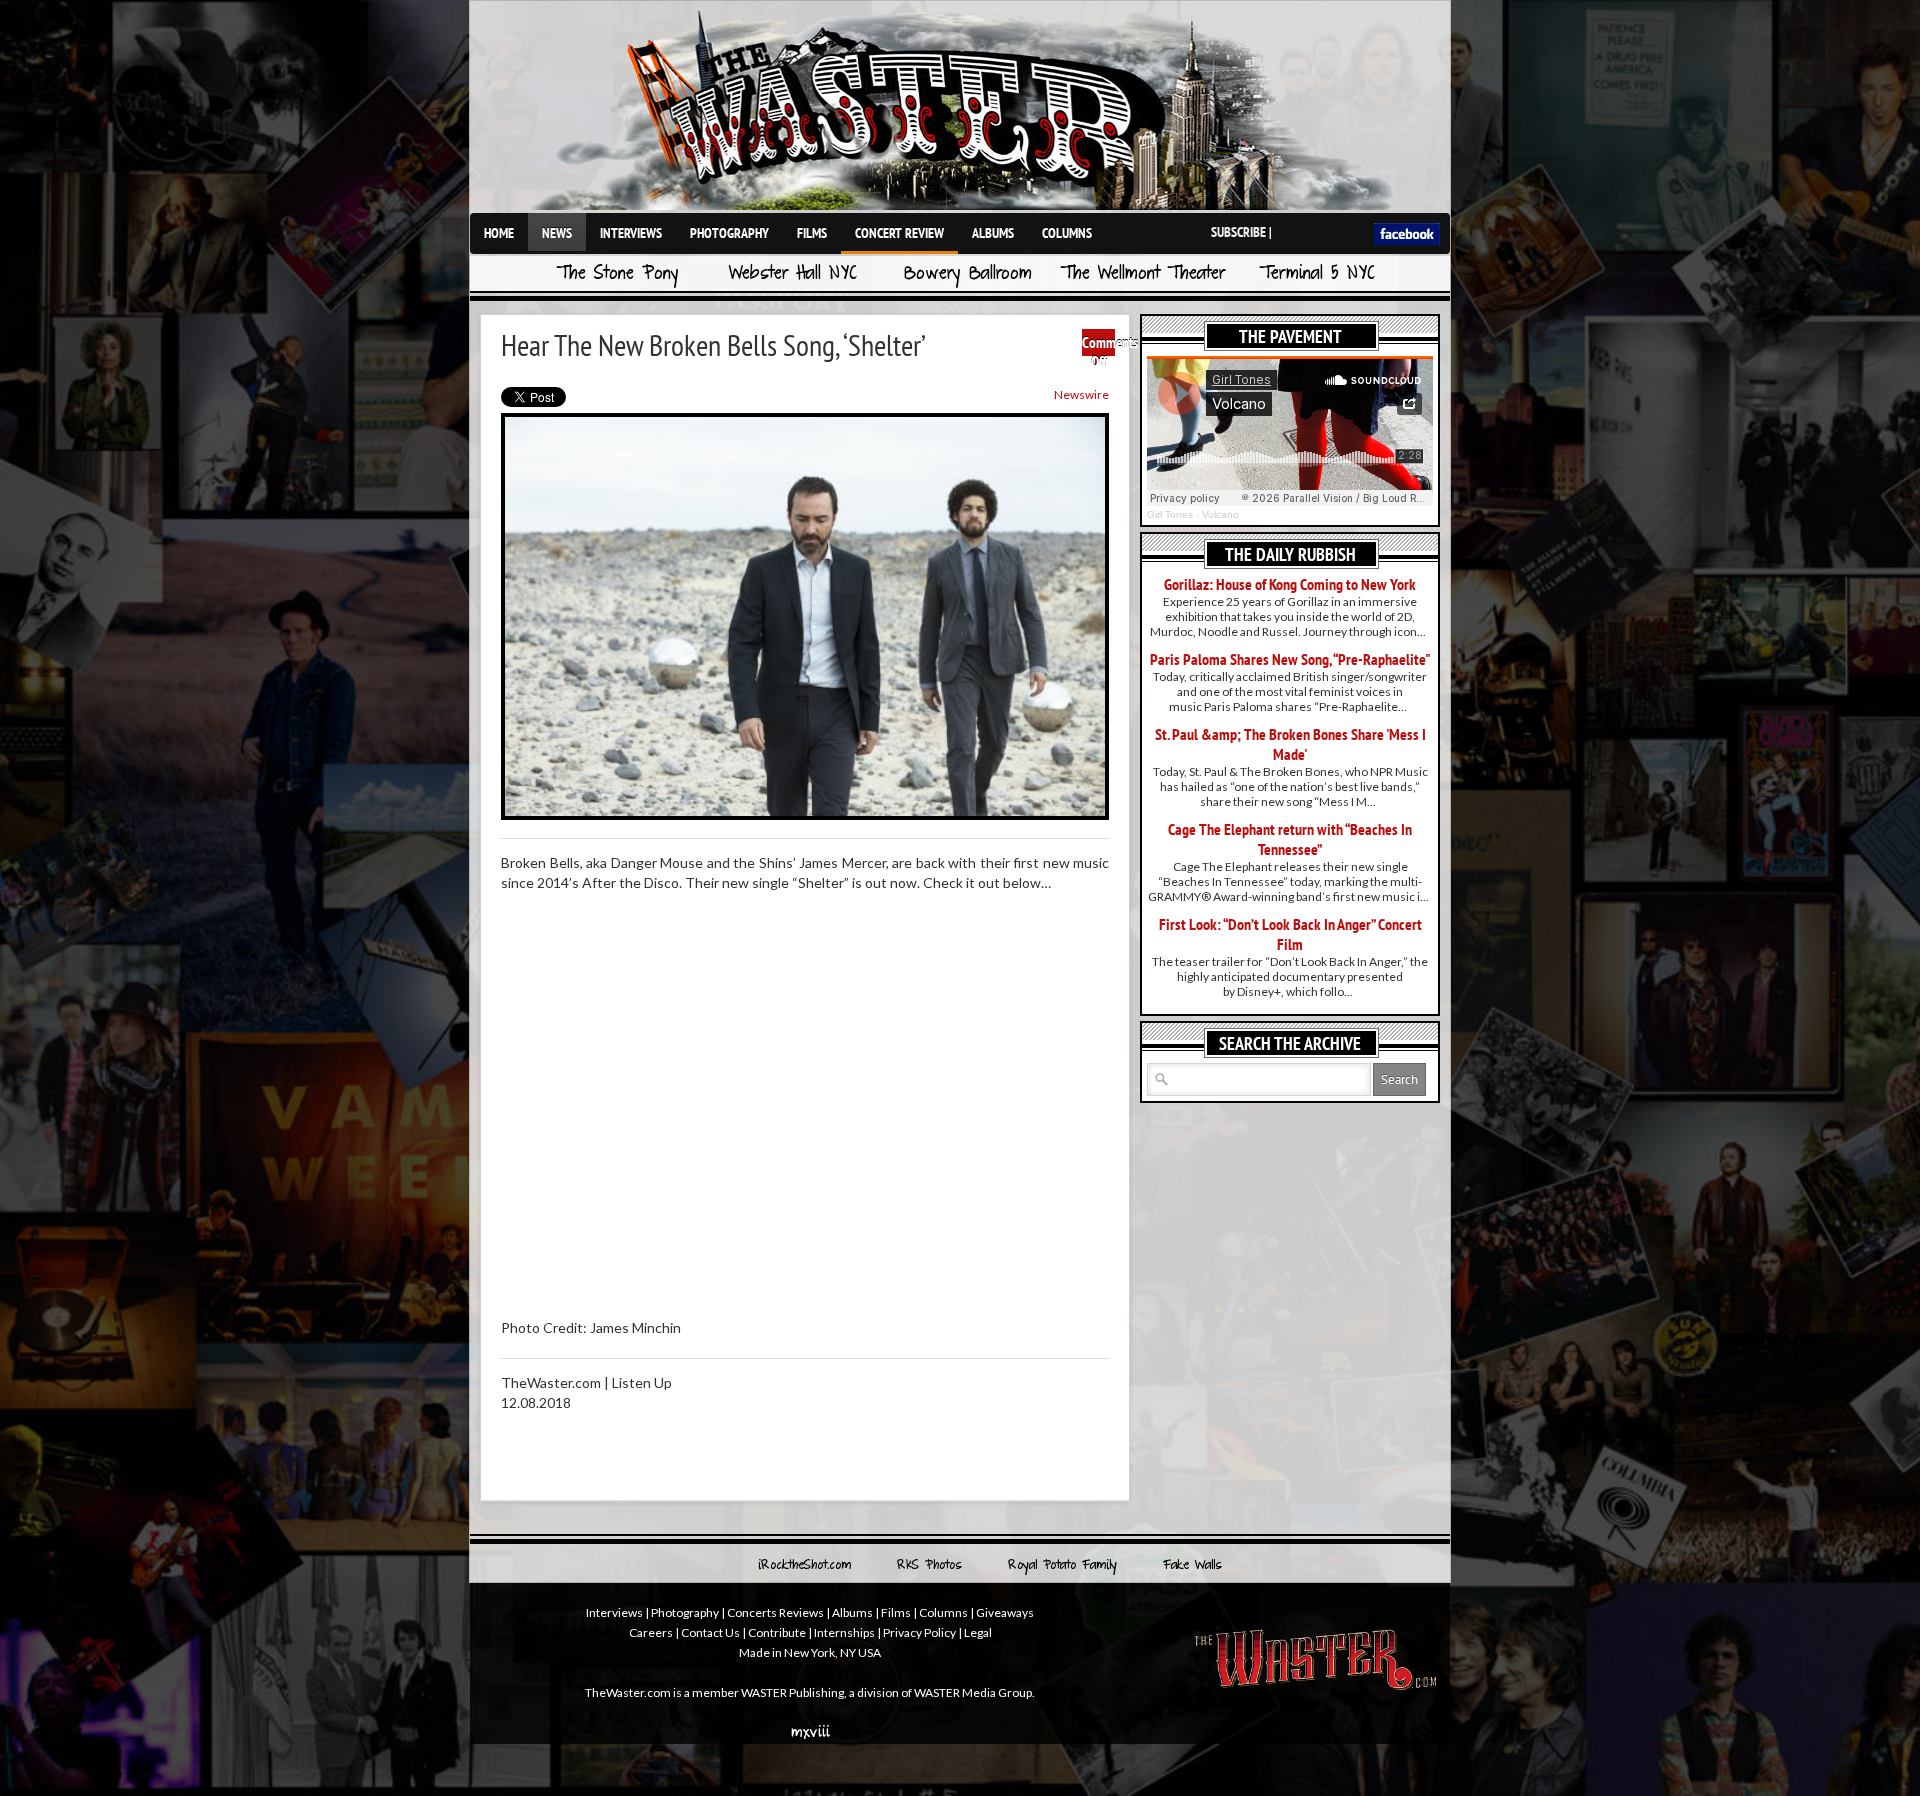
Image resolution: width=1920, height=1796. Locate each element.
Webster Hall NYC (793, 274)
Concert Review (899, 233)
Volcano (1220, 514)
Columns (1067, 233)
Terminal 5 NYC (1317, 274)
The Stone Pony (618, 274)
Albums (993, 233)
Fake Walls (1192, 1566)
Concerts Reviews (775, 1612)
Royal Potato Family (1062, 1566)
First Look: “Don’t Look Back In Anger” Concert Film (1290, 934)
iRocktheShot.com (804, 1566)
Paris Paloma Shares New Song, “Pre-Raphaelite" (1290, 659)
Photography (729, 233)
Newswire (1081, 394)
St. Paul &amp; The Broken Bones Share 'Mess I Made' (1290, 744)
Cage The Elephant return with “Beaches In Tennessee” (1290, 839)
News (557, 233)
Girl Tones (1170, 514)
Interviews (631, 233)
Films (812, 233)
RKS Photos (929, 1566)
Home (499, 233)
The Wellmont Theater (1143, 274)
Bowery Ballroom (968, 274)
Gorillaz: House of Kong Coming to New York (1290, 584)
